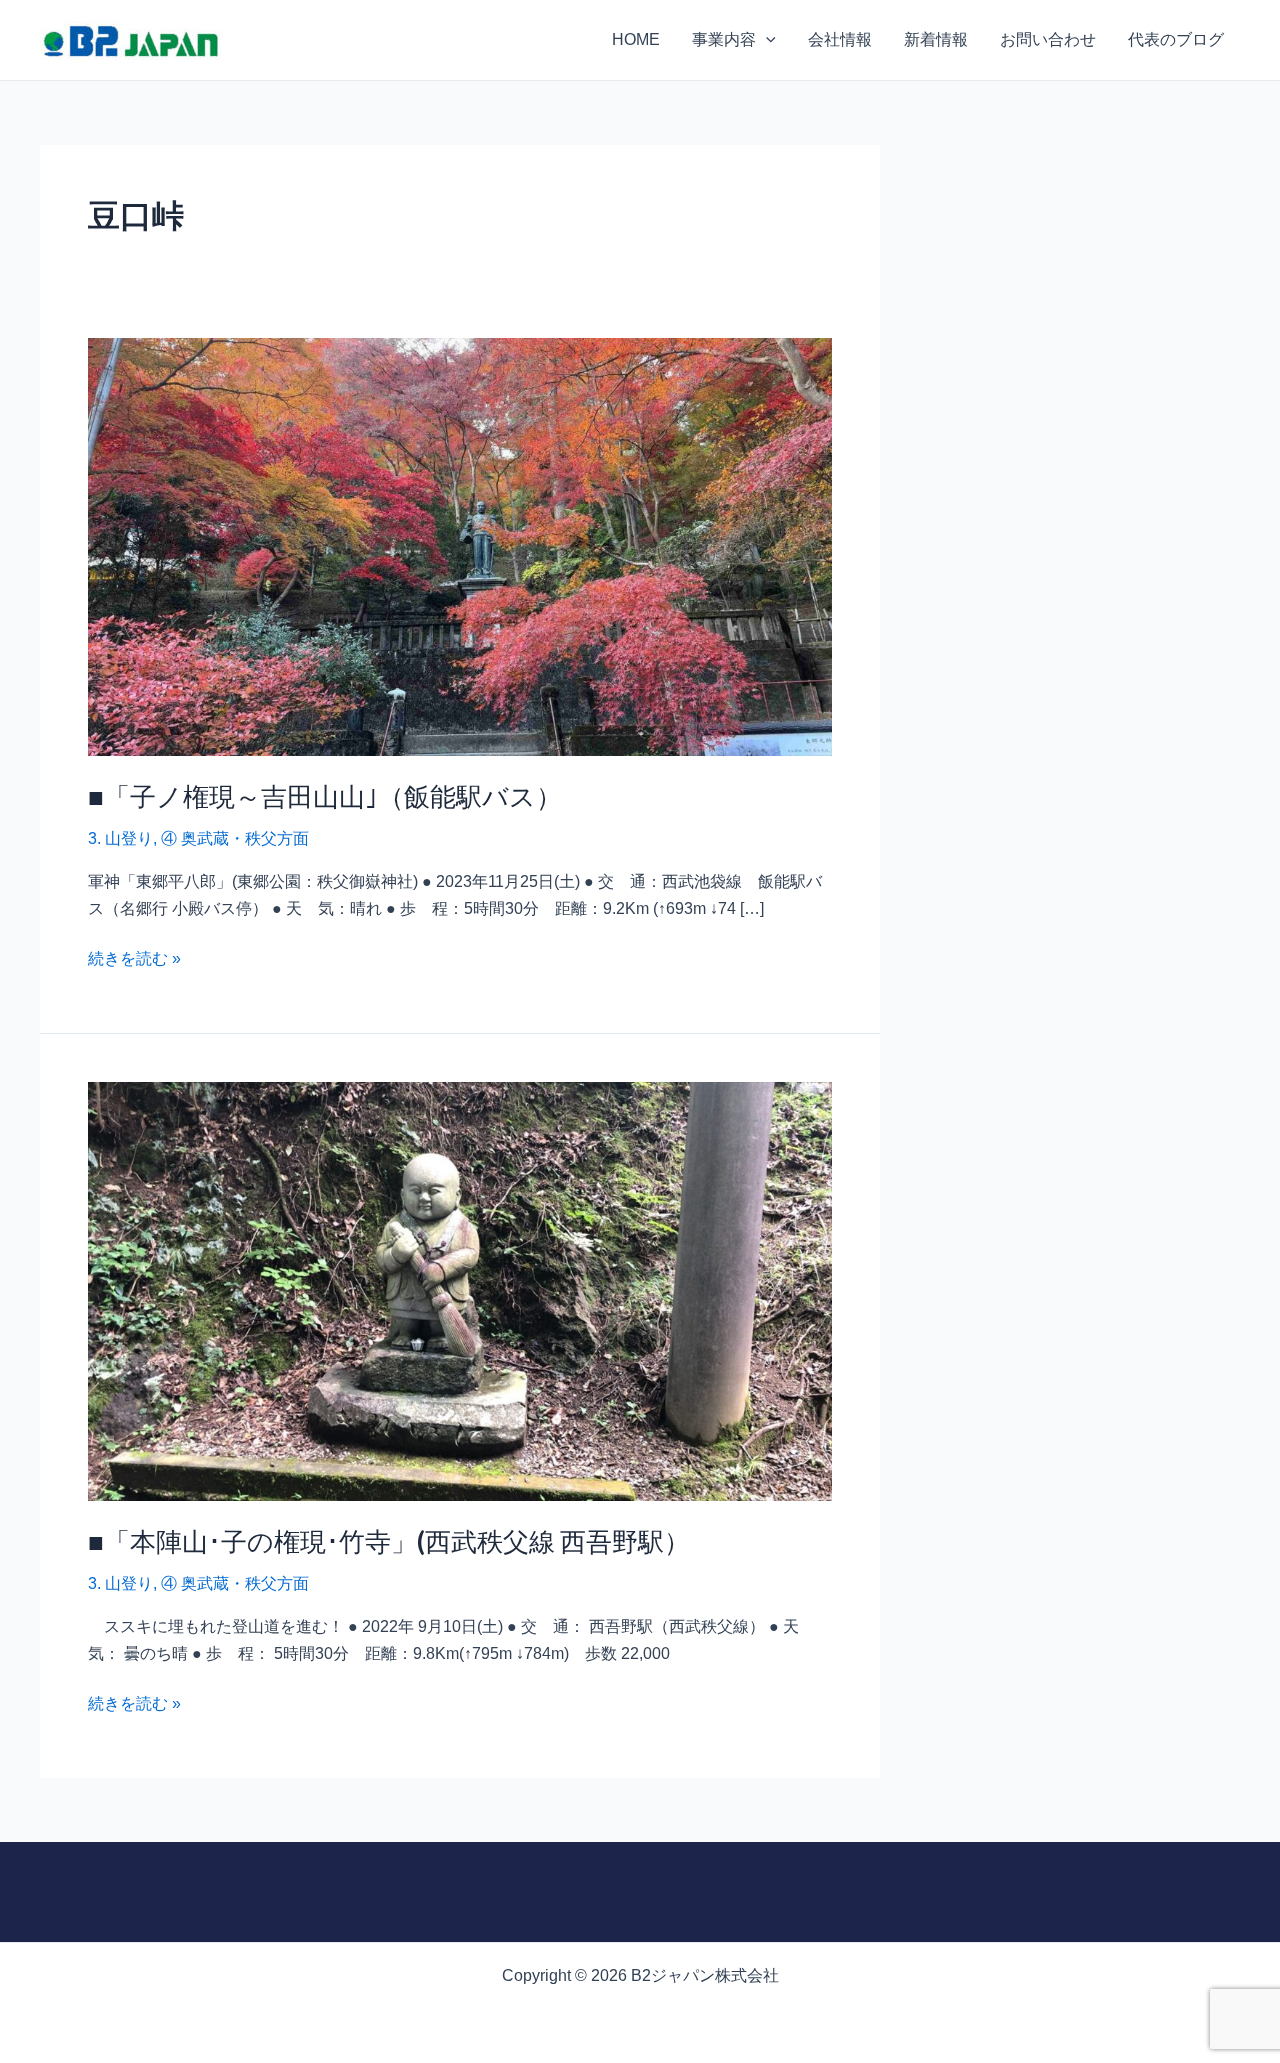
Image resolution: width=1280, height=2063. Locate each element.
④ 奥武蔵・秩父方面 (235, 838)
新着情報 (936, 39)
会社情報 (840, 39)
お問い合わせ (1048, 39)
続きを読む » (134, 956)
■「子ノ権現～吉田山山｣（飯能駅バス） (325, 796)
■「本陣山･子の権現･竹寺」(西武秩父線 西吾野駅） (389, 1541)
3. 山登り (120, 838)
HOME (636, 39)
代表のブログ (1176, 39)
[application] (766, 40)
